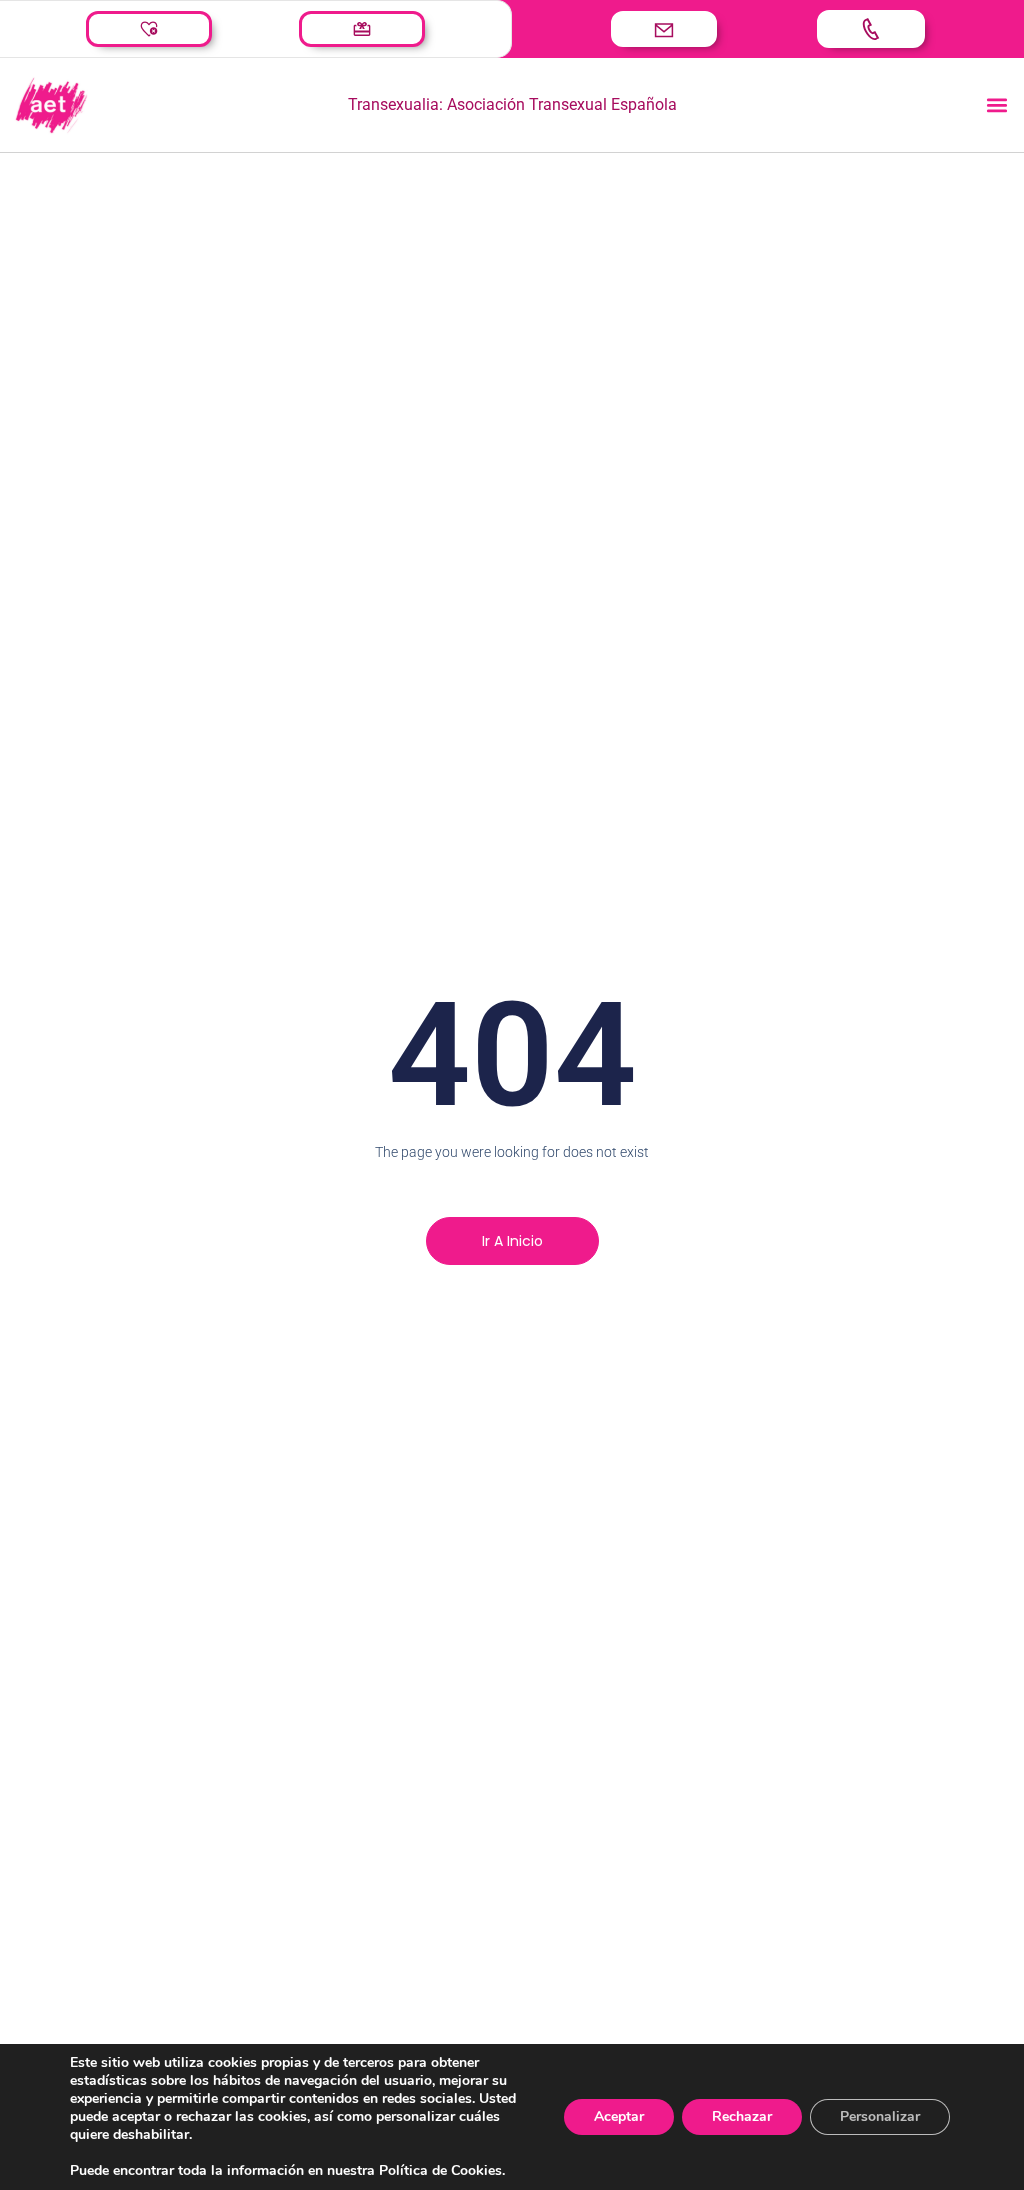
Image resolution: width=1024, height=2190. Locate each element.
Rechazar (742, 2116)
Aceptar (619, 2116)
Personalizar (880, 2116)
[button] (997, 105)
